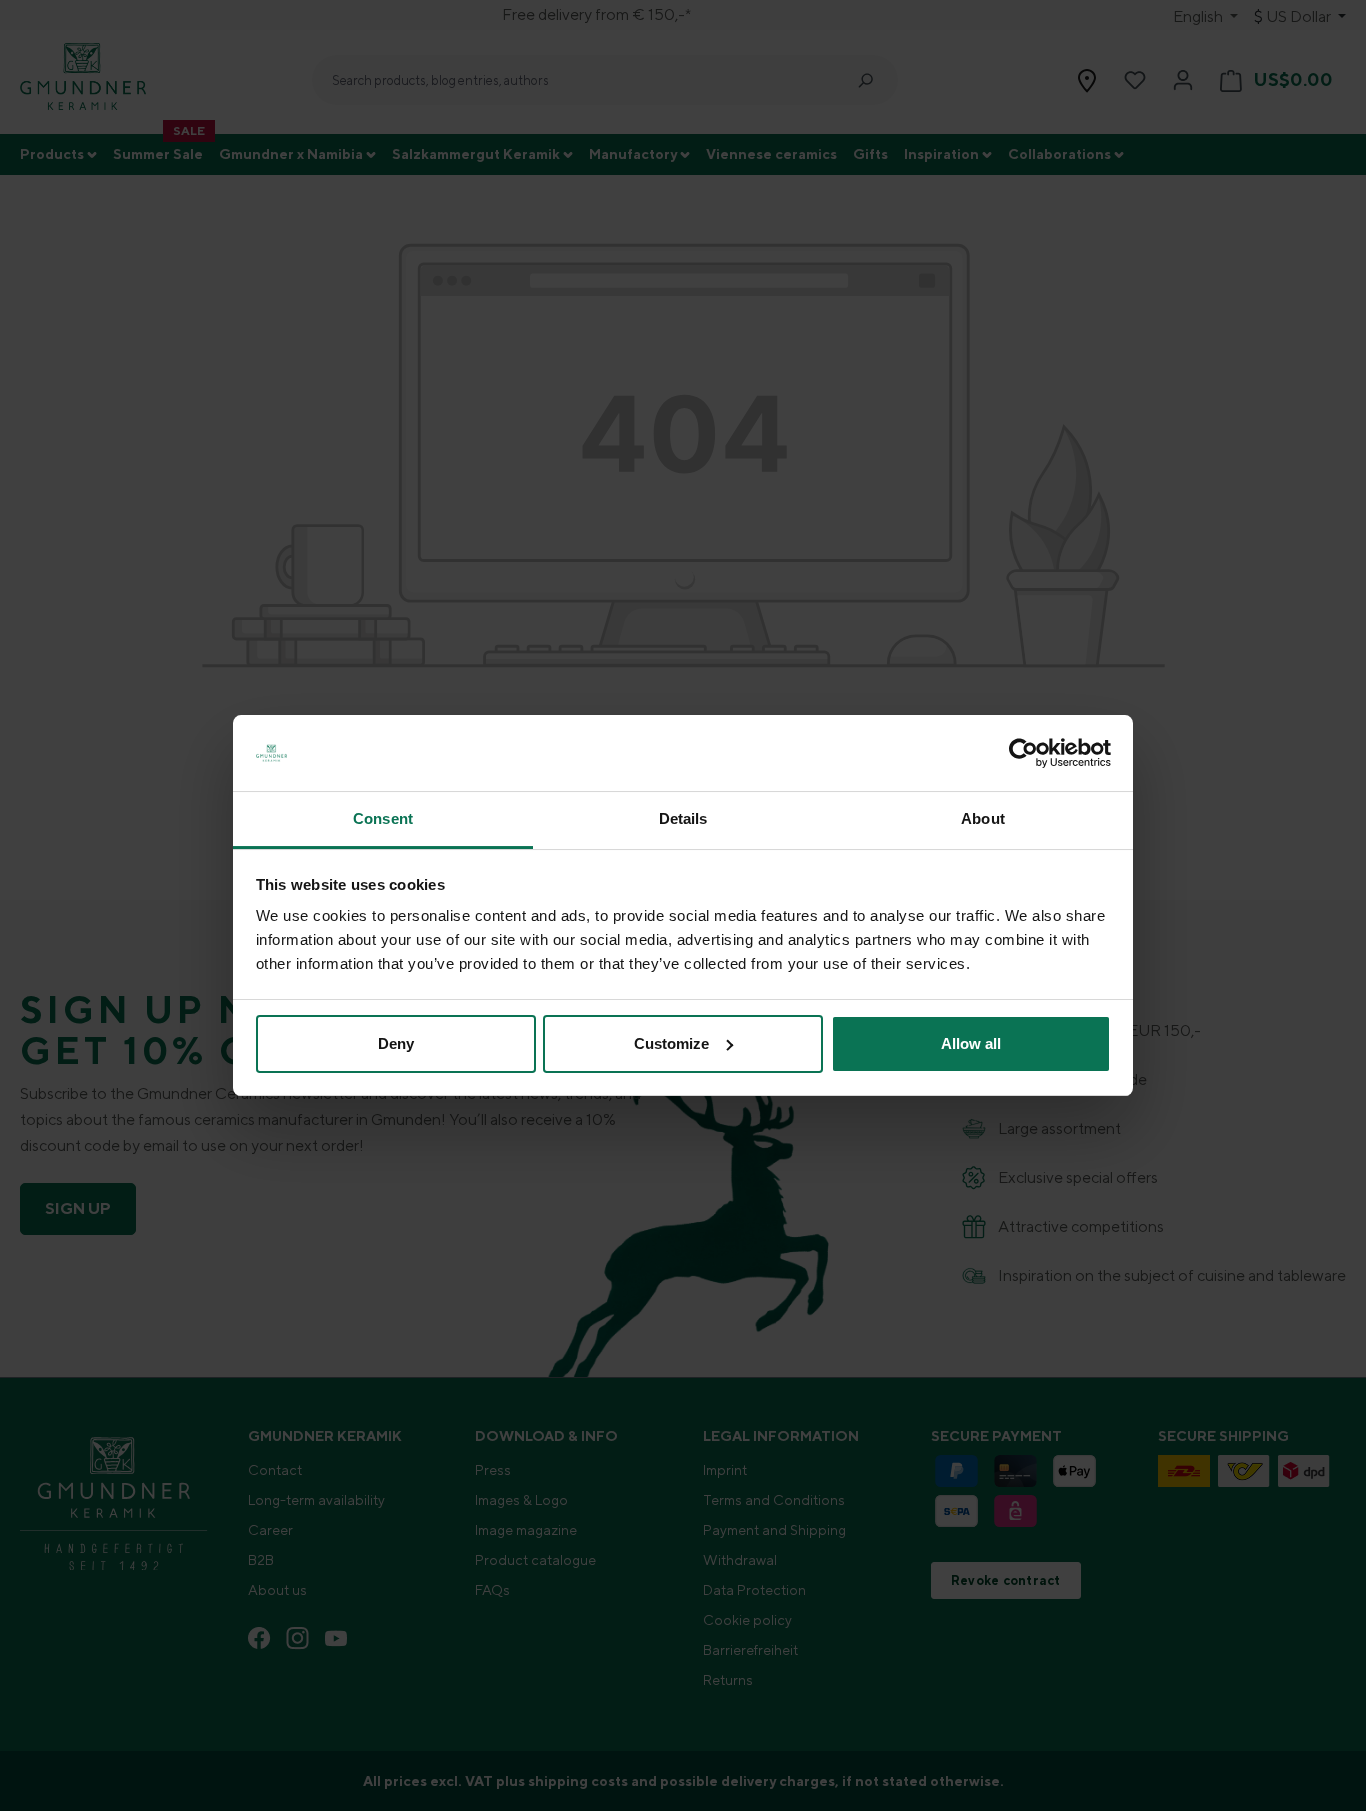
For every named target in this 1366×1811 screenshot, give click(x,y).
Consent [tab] (383, 818)
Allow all (971, 1043)
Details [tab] (683, 818)
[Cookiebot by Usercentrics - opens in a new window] (1023, 753)
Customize (671, 1043)
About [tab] (983, 818)
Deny (396, 1043)
